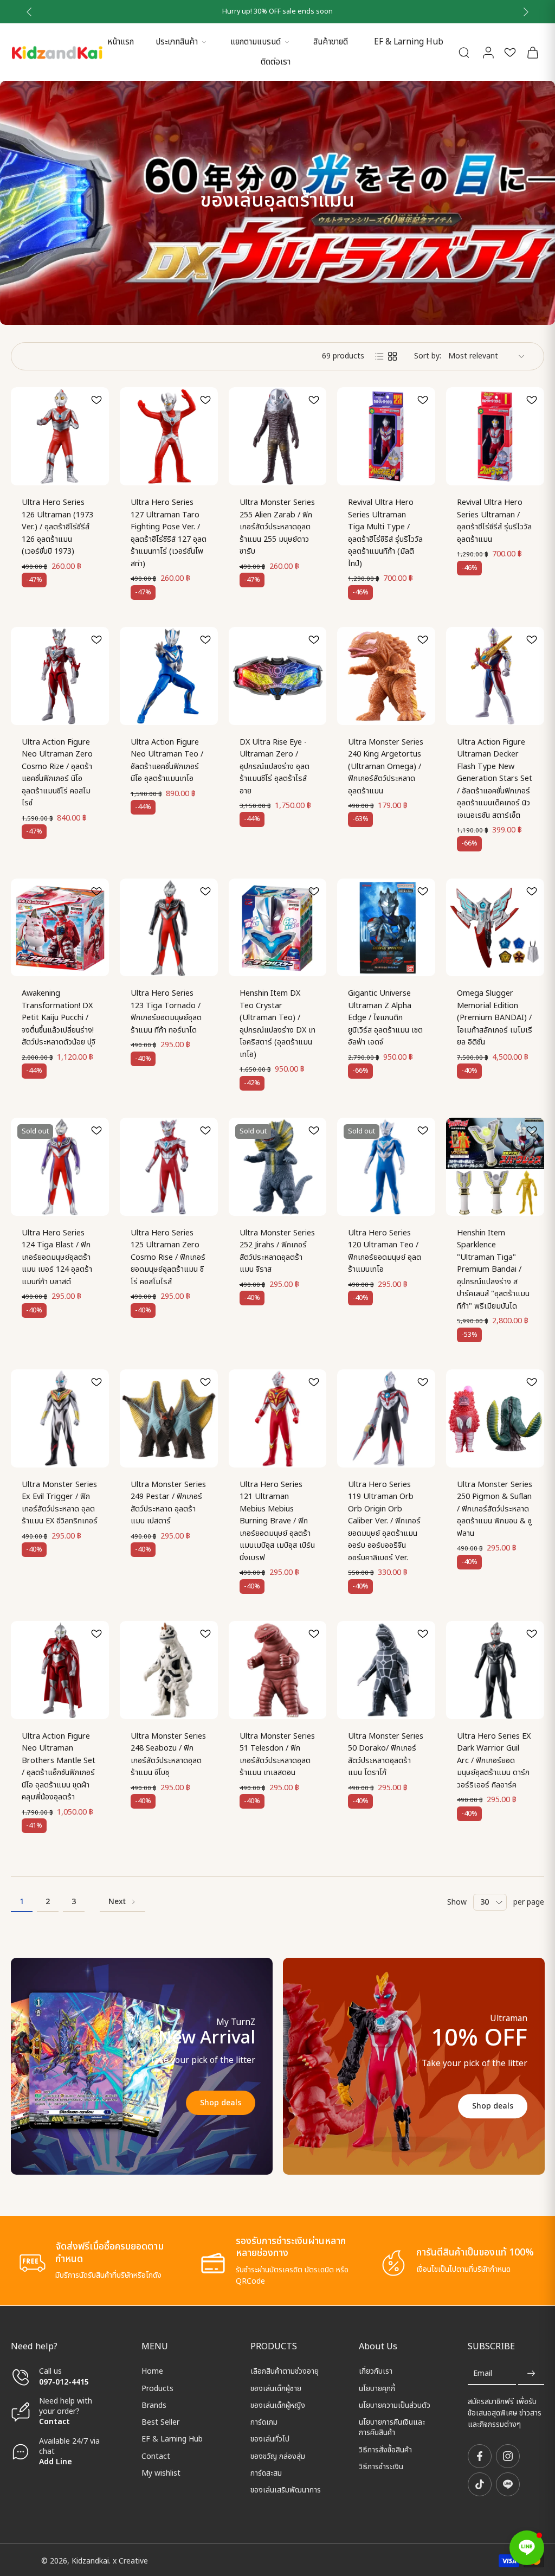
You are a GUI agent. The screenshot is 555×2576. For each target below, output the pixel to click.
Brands (154, 2405)
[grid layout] (392, 356)
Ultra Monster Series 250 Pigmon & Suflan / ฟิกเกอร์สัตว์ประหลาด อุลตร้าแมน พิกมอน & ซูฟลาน (495, 1509)
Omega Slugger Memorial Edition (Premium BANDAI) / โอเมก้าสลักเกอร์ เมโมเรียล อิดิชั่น (495, 1018)
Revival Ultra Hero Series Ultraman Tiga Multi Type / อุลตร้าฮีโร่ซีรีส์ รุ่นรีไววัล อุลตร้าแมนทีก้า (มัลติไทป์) (385, 533)
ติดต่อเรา (276, 62)
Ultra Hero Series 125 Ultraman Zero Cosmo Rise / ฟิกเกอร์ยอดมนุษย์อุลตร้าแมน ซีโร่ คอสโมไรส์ (168, 1257)
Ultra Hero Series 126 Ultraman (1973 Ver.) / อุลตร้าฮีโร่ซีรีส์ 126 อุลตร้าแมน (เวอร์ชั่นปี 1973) (57, 527)
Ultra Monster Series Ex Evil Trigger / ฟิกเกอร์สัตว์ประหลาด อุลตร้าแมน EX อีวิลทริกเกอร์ (60, 1503)
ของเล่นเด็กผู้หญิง (278, 2405)
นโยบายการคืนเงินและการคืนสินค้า (392, 2428)
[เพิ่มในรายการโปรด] (96, 400)
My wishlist (161, 2473)
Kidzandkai (90, 2561)
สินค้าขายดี (331, 42)
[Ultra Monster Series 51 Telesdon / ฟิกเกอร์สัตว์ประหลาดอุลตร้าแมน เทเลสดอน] (278, 1670)
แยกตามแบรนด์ (256, 42)
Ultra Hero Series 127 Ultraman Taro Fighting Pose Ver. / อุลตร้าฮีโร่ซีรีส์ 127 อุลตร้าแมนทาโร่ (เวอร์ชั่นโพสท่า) (169, 533)
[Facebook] (480, 2456)
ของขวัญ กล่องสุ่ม (278, 2456)
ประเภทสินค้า (177, 42)
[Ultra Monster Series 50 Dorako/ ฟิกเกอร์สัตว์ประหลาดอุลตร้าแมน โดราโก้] (386, 1670)
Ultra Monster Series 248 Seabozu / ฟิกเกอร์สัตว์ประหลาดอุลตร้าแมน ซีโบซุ (168, 1755)
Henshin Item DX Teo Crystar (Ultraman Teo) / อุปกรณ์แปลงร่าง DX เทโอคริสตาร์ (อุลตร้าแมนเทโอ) (277, 1024)
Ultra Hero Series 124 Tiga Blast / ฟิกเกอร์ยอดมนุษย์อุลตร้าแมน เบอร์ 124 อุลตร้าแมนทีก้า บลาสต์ (57, 1257)
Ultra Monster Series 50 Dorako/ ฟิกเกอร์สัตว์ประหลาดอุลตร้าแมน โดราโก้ (386, 1755)
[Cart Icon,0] (532, 52)
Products (157, 2388)
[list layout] (379, 356)
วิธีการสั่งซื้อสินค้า (385, 2449)
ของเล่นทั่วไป (270, 2439)
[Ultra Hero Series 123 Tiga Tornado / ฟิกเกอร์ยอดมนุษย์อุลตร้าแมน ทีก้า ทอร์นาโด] (169, 928)
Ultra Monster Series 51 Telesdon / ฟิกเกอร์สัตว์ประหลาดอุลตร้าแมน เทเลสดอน (277, 1755)
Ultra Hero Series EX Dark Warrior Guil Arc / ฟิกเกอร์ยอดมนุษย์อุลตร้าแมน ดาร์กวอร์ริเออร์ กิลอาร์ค (494, 1761)
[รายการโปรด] (510, 52)
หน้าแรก (121, 42)
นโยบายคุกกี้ (377, 2388)
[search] (464, 52)
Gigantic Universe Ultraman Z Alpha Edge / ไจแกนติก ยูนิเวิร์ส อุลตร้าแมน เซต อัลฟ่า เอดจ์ (385, 1018)
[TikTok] (480, 2484)
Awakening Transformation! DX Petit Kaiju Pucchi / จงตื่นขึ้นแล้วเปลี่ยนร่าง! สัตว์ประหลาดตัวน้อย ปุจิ (59, 1018)
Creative (133, 2561)
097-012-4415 (65, 2382)
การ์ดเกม (264, 2422)
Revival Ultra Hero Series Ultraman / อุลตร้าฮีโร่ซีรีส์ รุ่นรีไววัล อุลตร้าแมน (494, 521)
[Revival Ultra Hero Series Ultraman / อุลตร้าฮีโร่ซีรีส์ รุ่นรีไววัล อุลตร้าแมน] (495, 436)
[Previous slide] (29, 12)
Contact (54, 2422)
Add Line (56, 2462)
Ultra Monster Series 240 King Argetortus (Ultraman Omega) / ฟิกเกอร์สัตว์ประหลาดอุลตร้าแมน (386, 767)
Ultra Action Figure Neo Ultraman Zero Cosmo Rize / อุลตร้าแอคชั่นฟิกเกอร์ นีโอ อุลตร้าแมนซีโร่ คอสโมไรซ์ (57, 773)
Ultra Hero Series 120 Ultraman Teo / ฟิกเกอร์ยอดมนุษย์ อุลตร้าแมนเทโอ (385, 1251)
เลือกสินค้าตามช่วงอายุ (285, 2371)
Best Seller (160, 2422)
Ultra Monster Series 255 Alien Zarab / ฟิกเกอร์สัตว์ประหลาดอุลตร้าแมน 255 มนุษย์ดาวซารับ (277, 527)
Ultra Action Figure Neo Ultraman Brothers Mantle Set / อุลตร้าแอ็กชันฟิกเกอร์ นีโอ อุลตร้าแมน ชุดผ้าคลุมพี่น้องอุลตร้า (59, 1767)
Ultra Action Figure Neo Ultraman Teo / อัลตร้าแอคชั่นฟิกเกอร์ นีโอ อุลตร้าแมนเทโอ (167, 761)
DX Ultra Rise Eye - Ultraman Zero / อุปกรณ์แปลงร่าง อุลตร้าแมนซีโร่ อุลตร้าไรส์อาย (275, 767)
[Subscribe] (531, 2373)
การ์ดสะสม (266, 2473)
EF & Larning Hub (409, 42)
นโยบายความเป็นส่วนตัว (395, 2405)
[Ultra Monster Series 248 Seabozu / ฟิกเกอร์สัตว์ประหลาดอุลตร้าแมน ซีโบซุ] (169, 1670)
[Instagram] (508, 2456)
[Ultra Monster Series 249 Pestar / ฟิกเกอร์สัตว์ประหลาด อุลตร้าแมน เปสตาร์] (169, 1418)
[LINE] (508, 2484)
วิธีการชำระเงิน (381, 2467)
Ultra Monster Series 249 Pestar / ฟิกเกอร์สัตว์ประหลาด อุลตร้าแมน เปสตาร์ (168, 1503)
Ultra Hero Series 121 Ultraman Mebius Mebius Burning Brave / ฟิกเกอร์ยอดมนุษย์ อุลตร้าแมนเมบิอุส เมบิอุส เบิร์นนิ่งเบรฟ (277, 1521)
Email (483, 2373)
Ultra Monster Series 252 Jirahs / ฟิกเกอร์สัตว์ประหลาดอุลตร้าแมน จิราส (277, 1251)
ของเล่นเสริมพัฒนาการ (286, 2490)
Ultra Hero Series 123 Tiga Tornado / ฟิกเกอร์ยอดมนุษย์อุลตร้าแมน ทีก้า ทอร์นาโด (166, 1012)
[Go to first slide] (526, 12)
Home (152, 2371)
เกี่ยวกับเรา (376, 2371)
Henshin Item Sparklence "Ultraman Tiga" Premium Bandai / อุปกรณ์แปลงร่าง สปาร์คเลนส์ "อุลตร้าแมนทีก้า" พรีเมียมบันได (493, 1270)
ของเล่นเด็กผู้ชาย (276, 2388)
